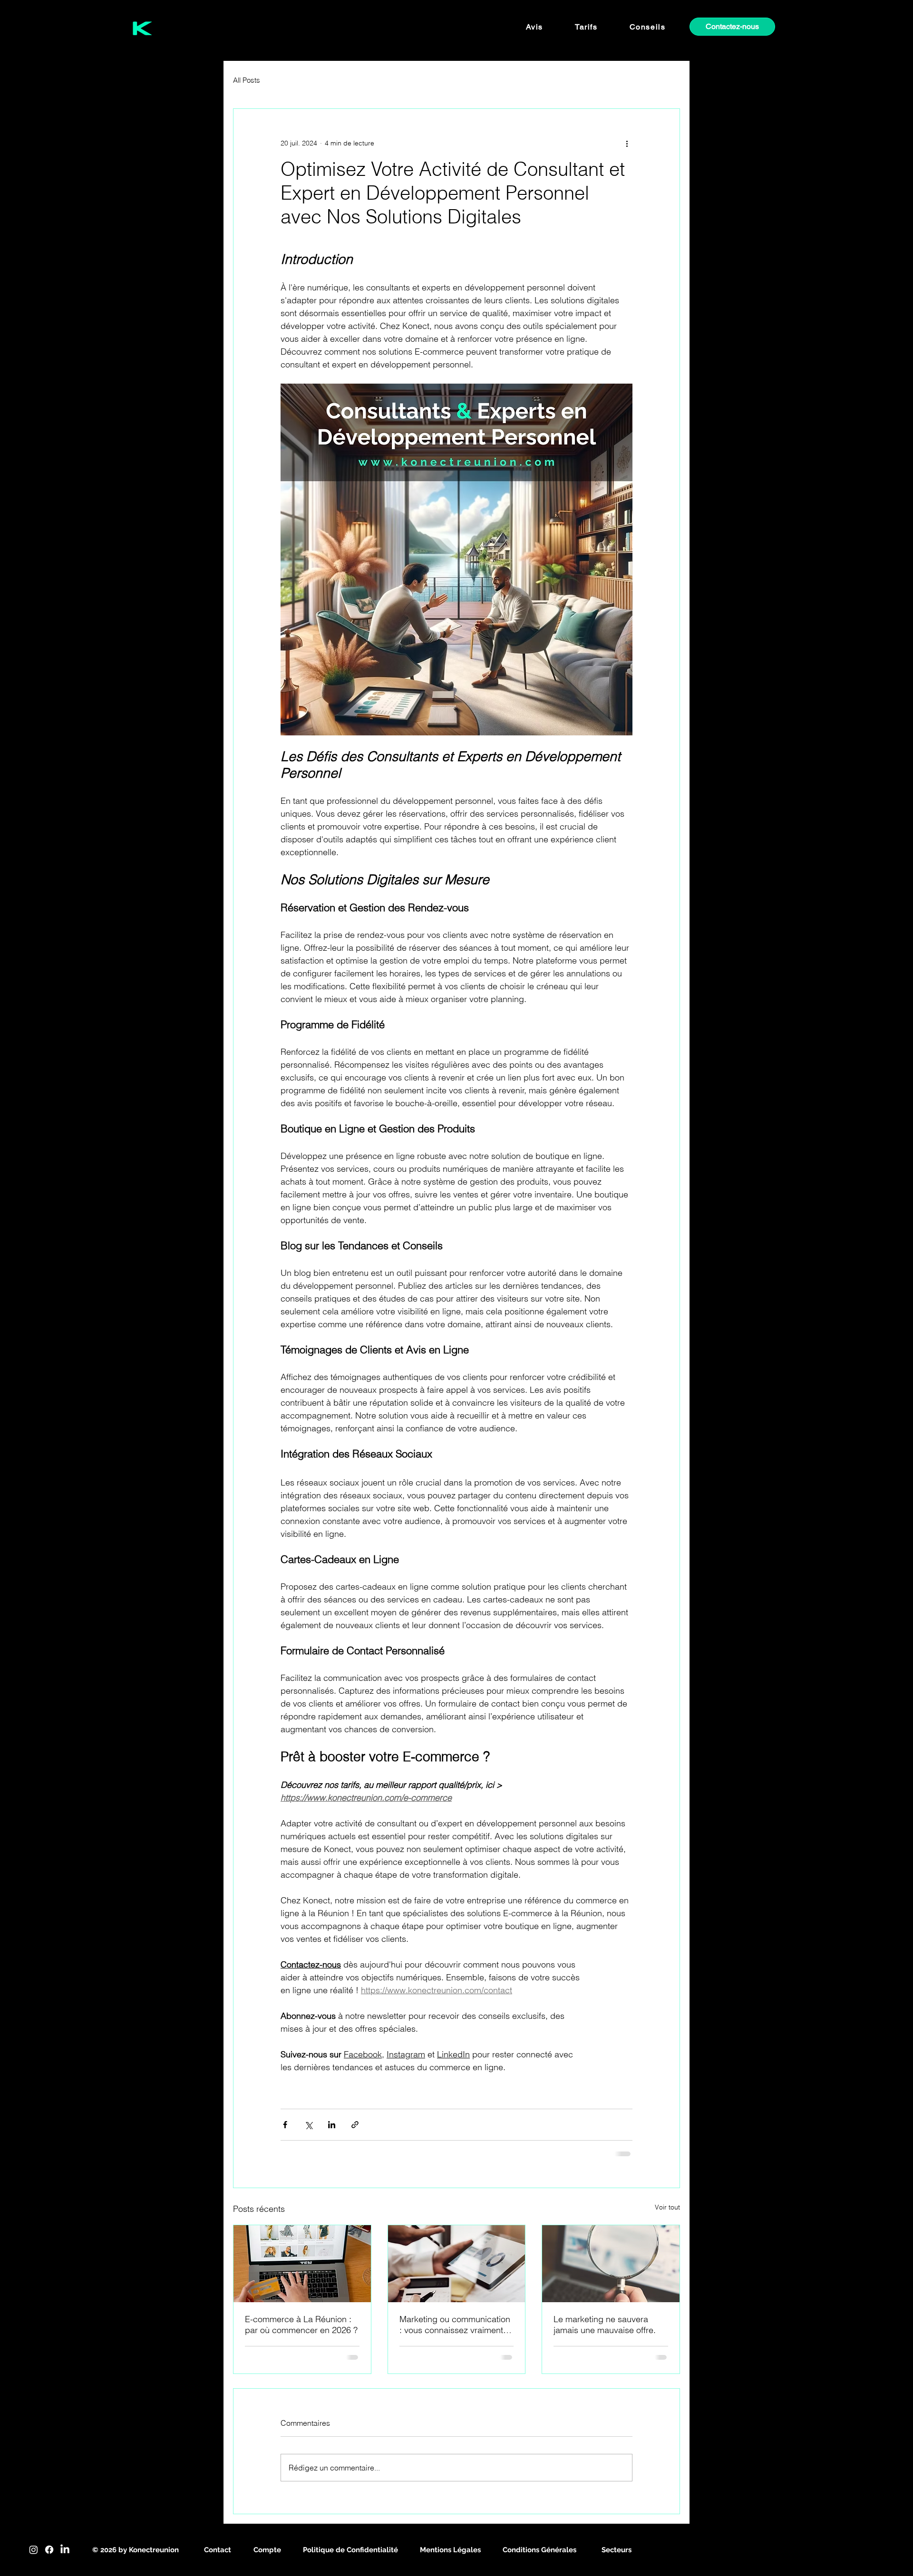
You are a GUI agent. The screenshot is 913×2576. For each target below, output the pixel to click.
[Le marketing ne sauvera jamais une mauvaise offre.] (611, 2264)
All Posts (247, 80)
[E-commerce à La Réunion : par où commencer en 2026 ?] (302, 2264)
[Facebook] (49, 2550)
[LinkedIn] (65, 2550)
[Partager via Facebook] (285, 2125)
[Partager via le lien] (355, 2125)
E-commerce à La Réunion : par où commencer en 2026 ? (301, 2325)
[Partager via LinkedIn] (332, 2125)
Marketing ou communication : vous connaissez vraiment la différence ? (456, 2325)
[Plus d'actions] (627, 143)
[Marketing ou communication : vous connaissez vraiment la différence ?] (457, 2264)
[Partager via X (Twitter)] (308, 2125)
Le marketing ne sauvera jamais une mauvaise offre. (605, 2325)
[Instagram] (34, 2550)
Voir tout (667, 2207)
